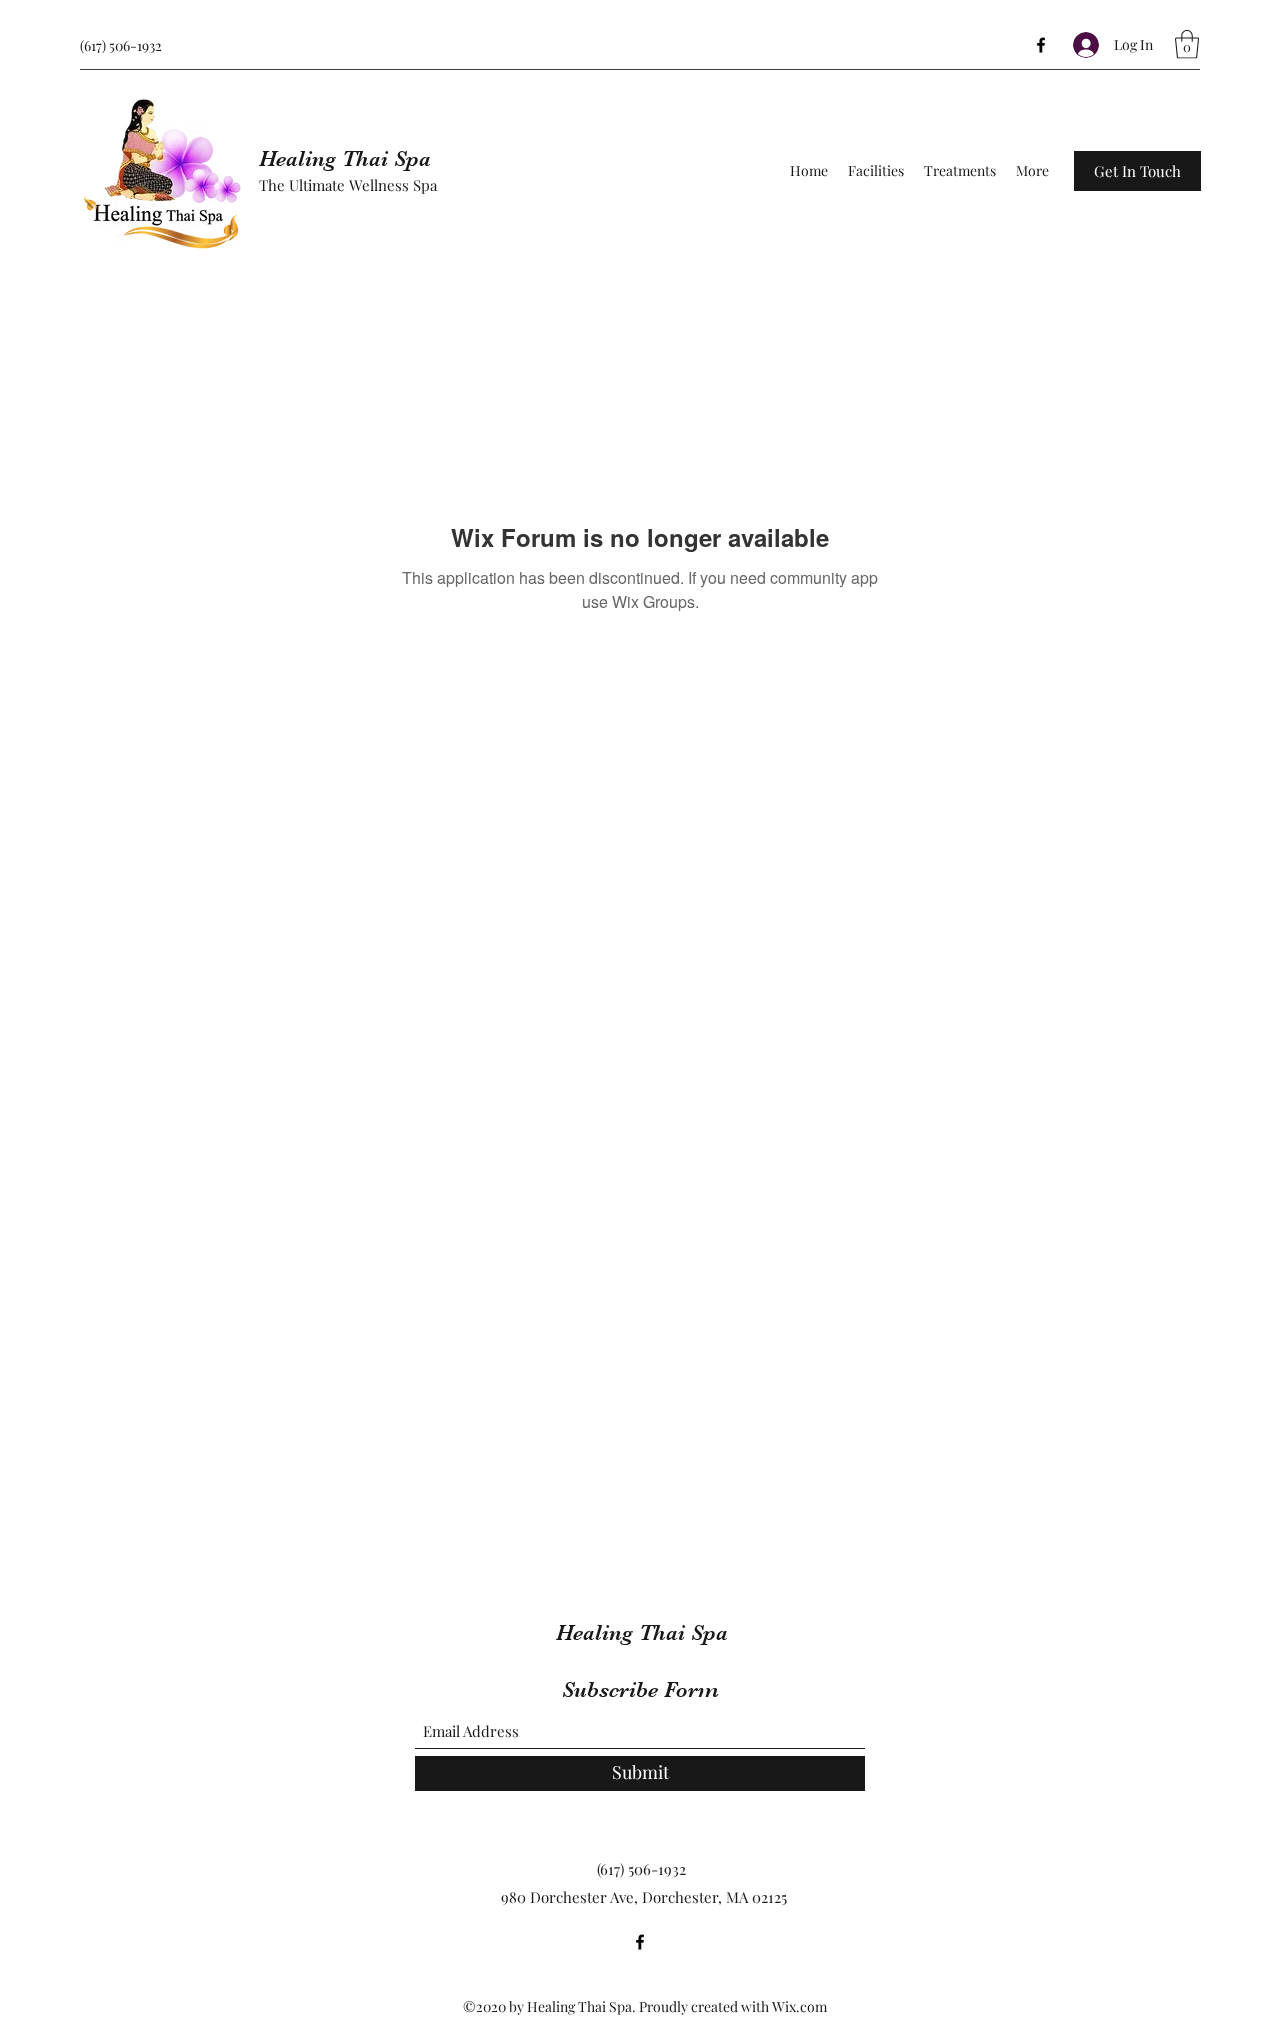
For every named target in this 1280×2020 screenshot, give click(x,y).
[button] (1187, 44)
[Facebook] (1041, 45)
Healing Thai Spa (345, 158)
